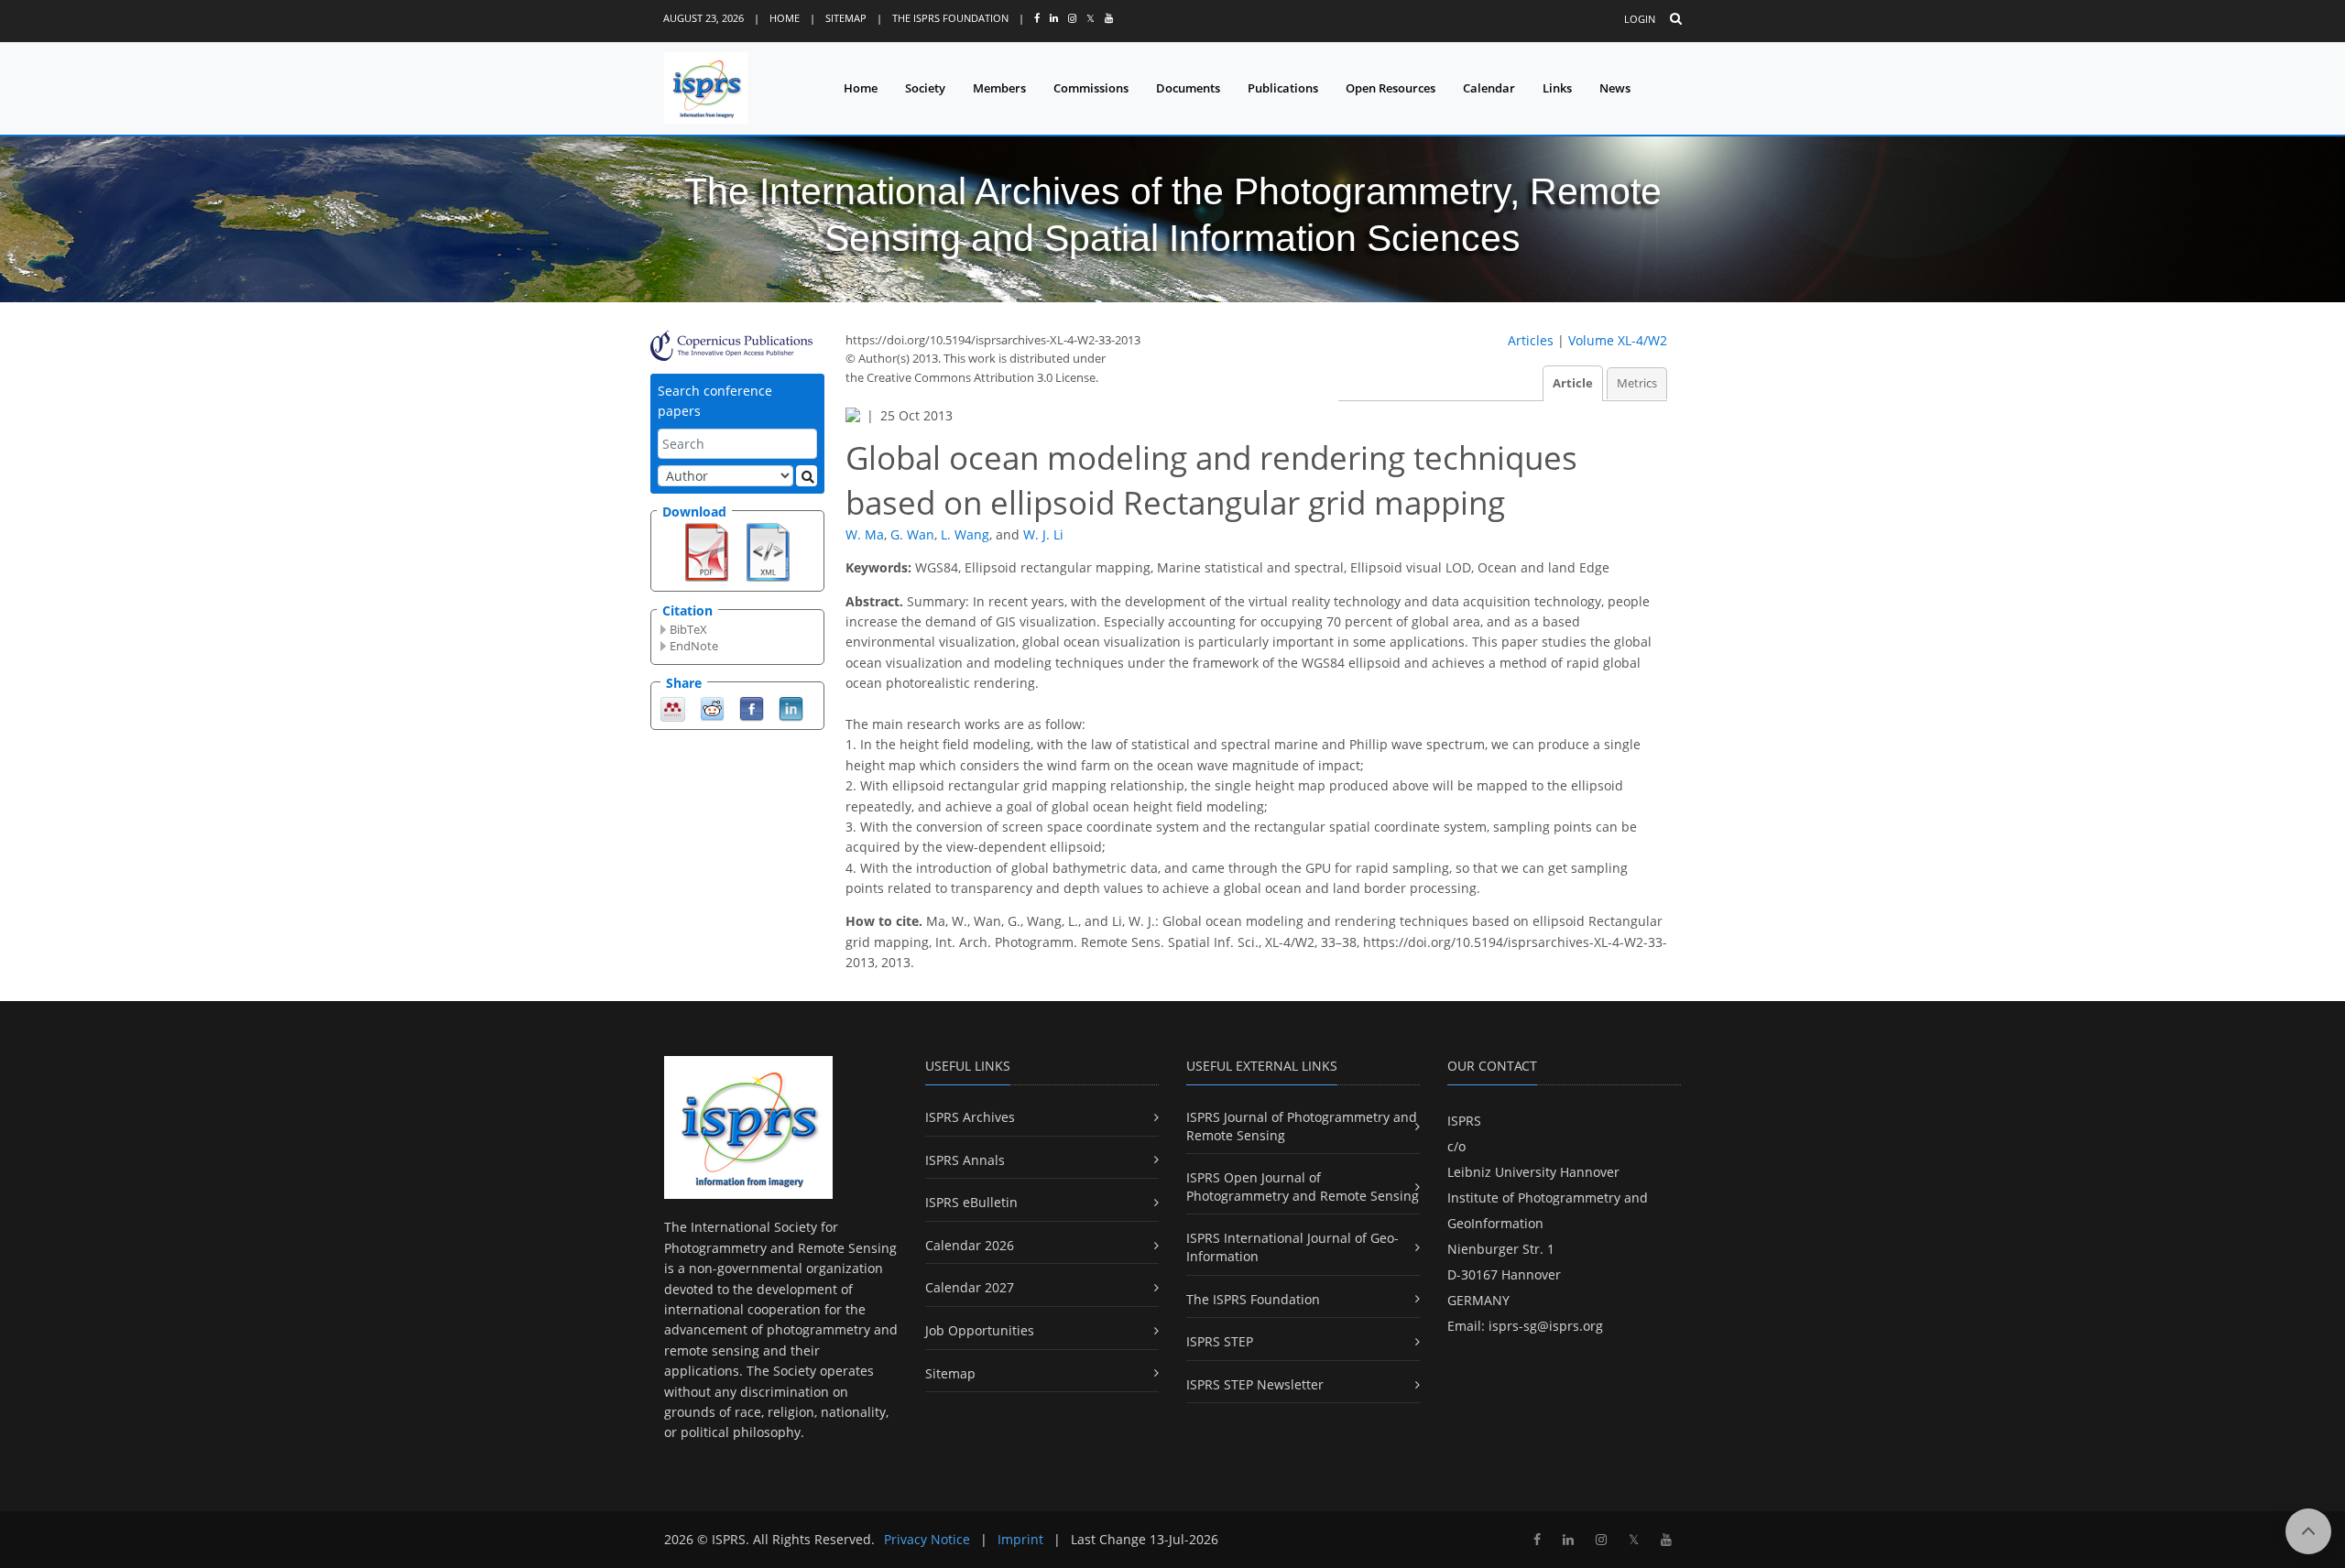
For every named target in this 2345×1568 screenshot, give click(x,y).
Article (1573, 383)
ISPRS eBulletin (971, 1202)
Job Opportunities (980, 1330)
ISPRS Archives (970, 1117)
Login (1640, 19)
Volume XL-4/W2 (1618, 340)
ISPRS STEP (1220, 1341)
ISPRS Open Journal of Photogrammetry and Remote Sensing (1303, 1187)
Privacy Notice (927, 1539)
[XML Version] (768, 550)
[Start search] (807, 476)
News (1615, 88)
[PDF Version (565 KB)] (707, 550)
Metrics (1637, 383)
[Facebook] (752, 708)
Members (999, 88)
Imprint (1020, 1539)
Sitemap (846, 18)
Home (785, 18)
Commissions (1091, 88)
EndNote (694, 646)
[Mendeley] (673, 708)
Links (1557, 88)
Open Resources (1391, 88)
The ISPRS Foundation (950, 18)
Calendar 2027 (970, 1287)
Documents (1188, 88)
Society (925, 88)
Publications (1283, 88)
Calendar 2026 (970, 1245)
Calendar (1489, 88)
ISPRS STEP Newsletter (1255, 1384)
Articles (1531, 340)
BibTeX (688, 629)
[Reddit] (712, 708)
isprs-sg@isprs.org (1546, 1326)
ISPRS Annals (965, 1160)
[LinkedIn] (791, 708)
